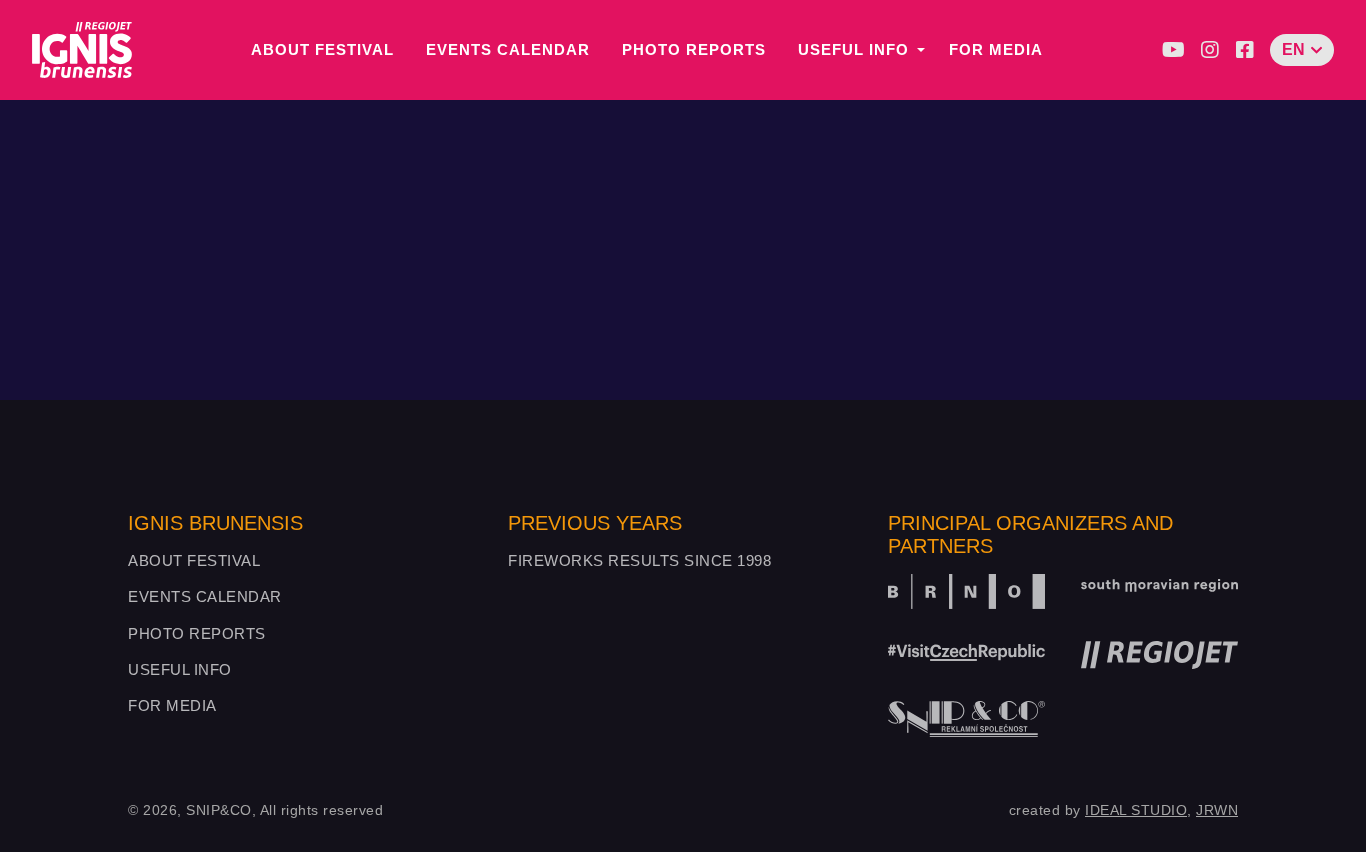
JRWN (1217, 810)
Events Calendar (508, 49)
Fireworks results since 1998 (639, 560)
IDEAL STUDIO (1136, 810)
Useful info (853, 49)
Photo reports (694, 49)
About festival (322, 49)
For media (996, 49)
